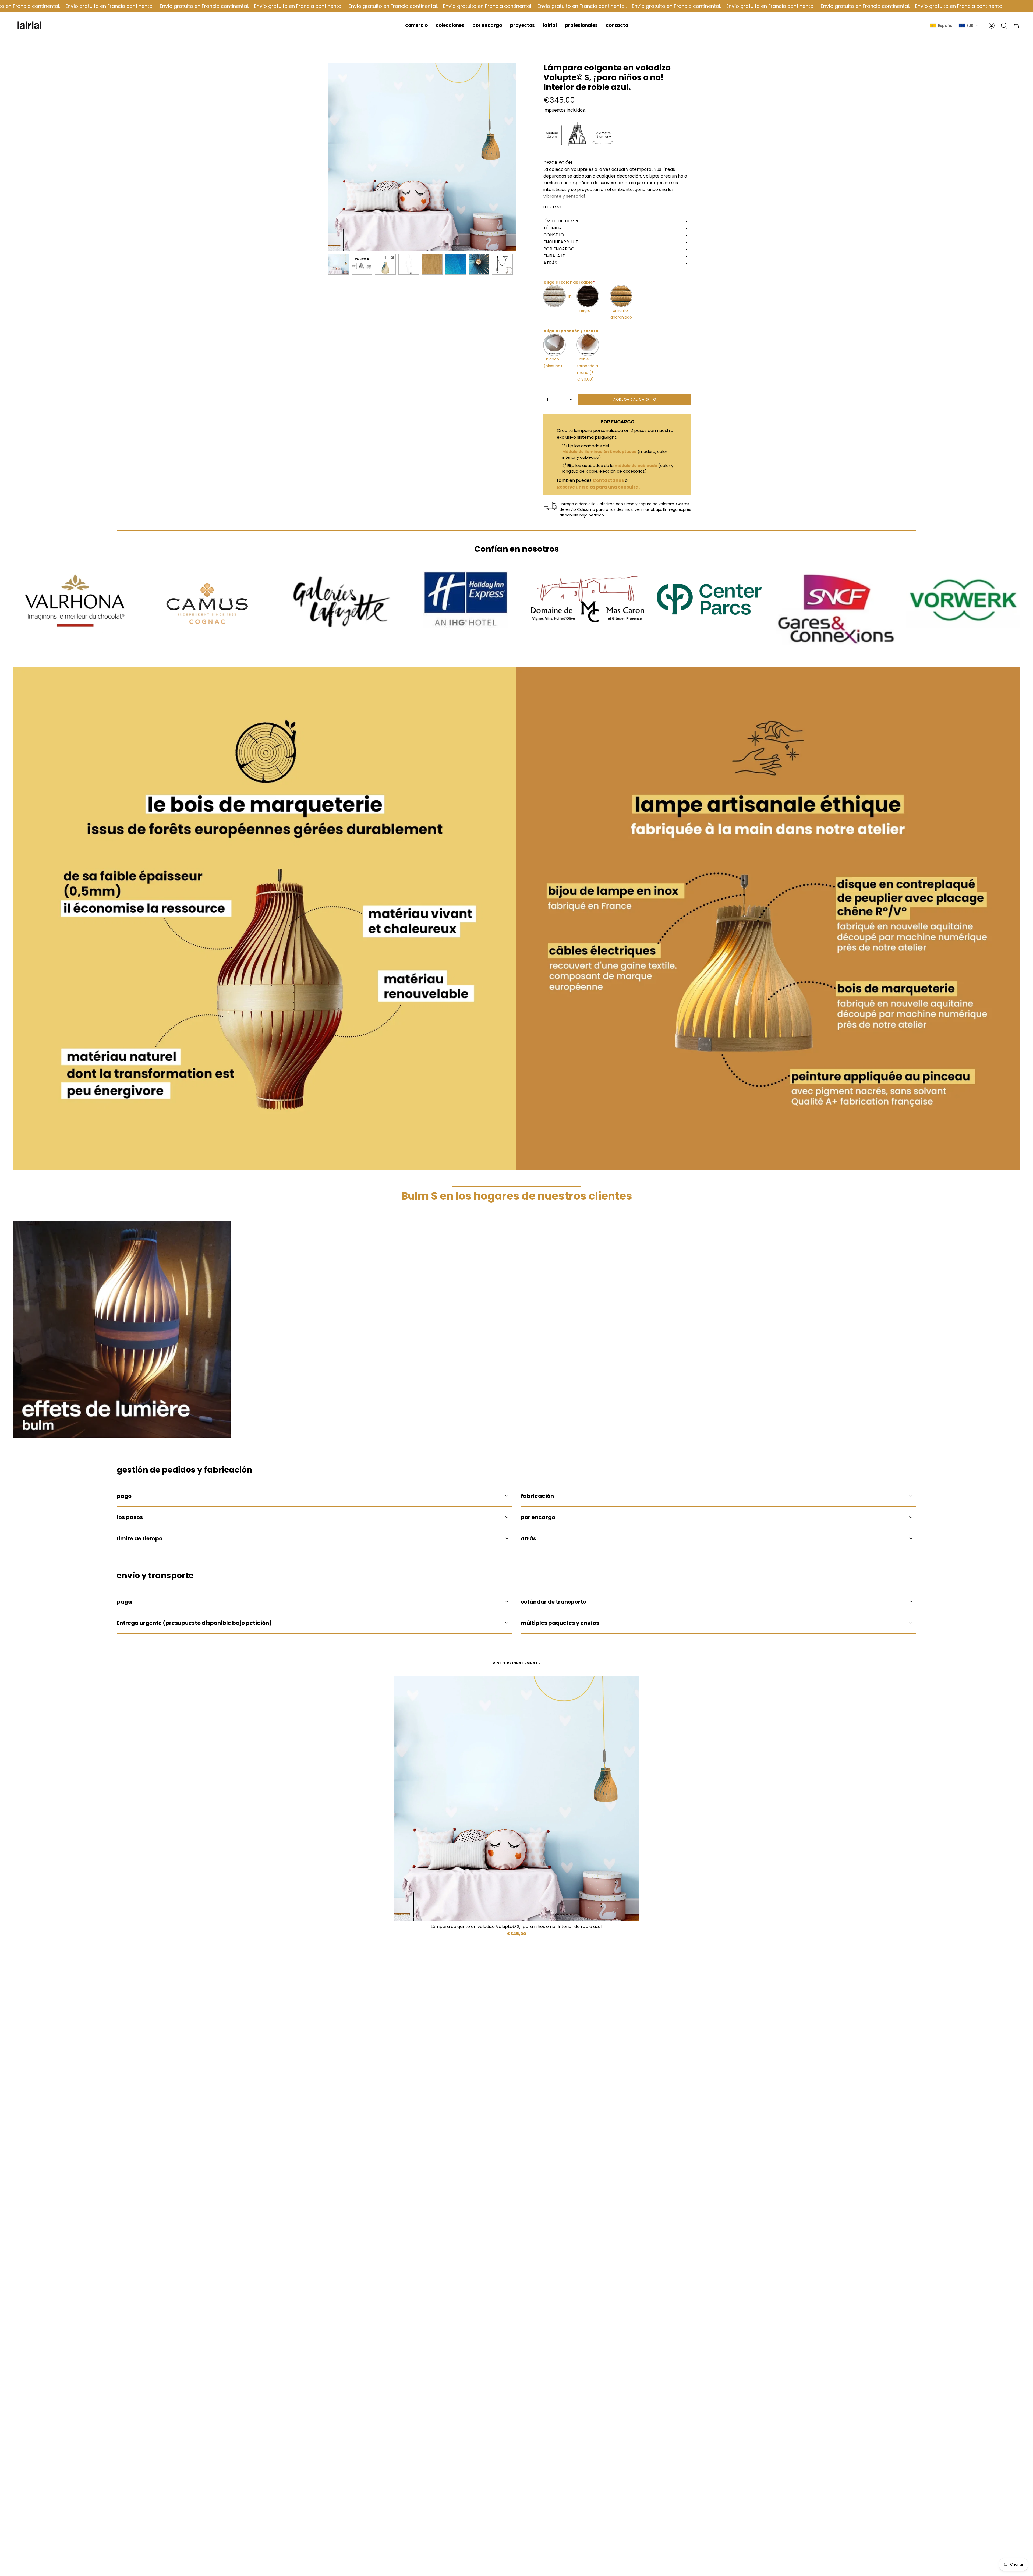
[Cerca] (598, 1191)
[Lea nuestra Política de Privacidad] (593, 1346)
